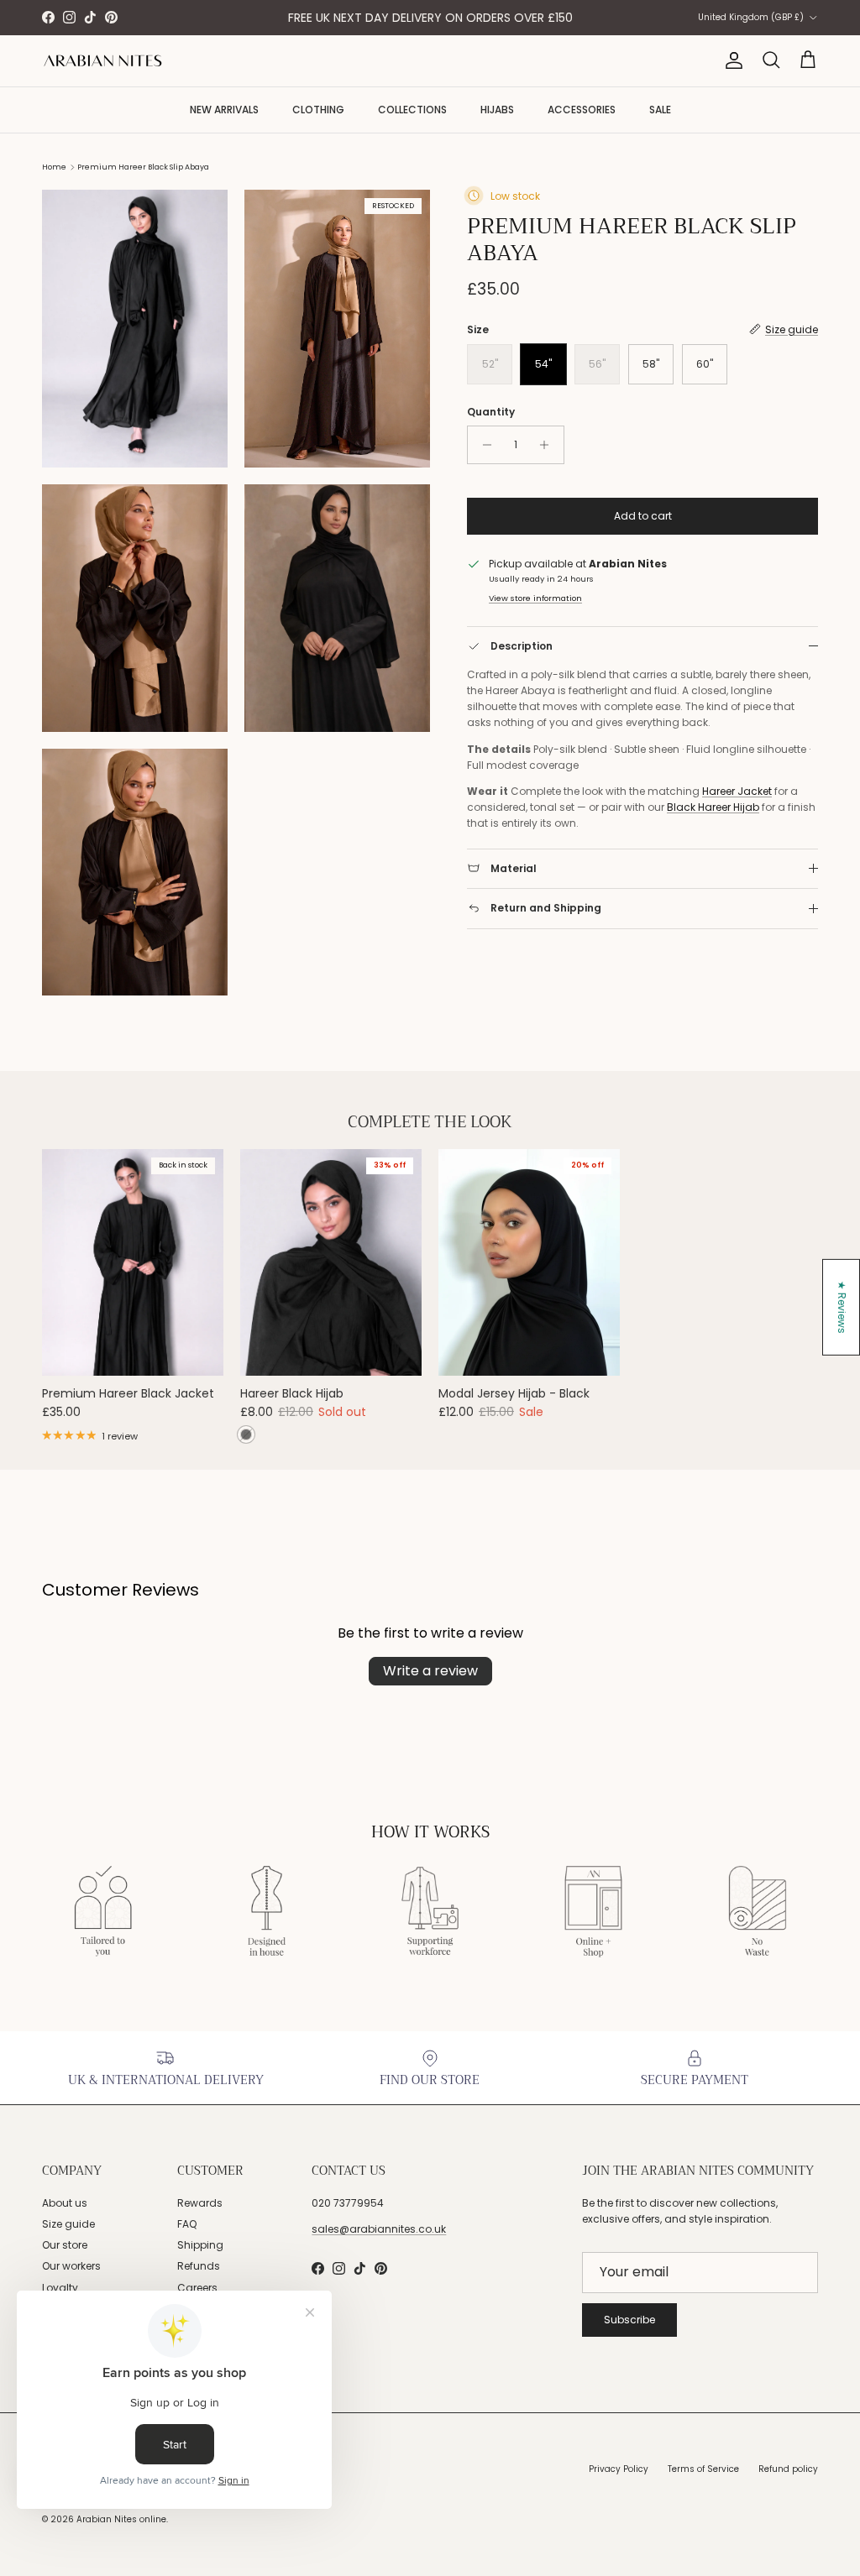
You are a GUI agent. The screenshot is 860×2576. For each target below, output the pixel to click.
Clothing (318, 110)
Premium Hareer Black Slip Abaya (143, 167)
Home (54, 167)
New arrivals (224, 110)
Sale (660, 110)
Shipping (200, 2245)
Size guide (68, 2224)
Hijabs (497, 110)
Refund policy (788, 2469)
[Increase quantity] (549, 445)
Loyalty (60, 2288)
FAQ (187, 2224)
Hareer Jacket (737, 791)
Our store (65, 2245)
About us (65, 2203)
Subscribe (629, 2320)
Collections (412, 110)
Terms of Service (703, 2469)
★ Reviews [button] (842, 1306)
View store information (535, 598)
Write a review (430, 1671)
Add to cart (643, 516)
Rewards (200, 2203)
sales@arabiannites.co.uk (379, 2229)
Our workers (71, 2266)
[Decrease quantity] (482, 445)
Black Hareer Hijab (713, 807)
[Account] (731, 60)
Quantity (491, 412)
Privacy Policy (619, 2469)
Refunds (199, 2266)
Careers (197, 2288)
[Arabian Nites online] (103, 61)
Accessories (582, 110)
